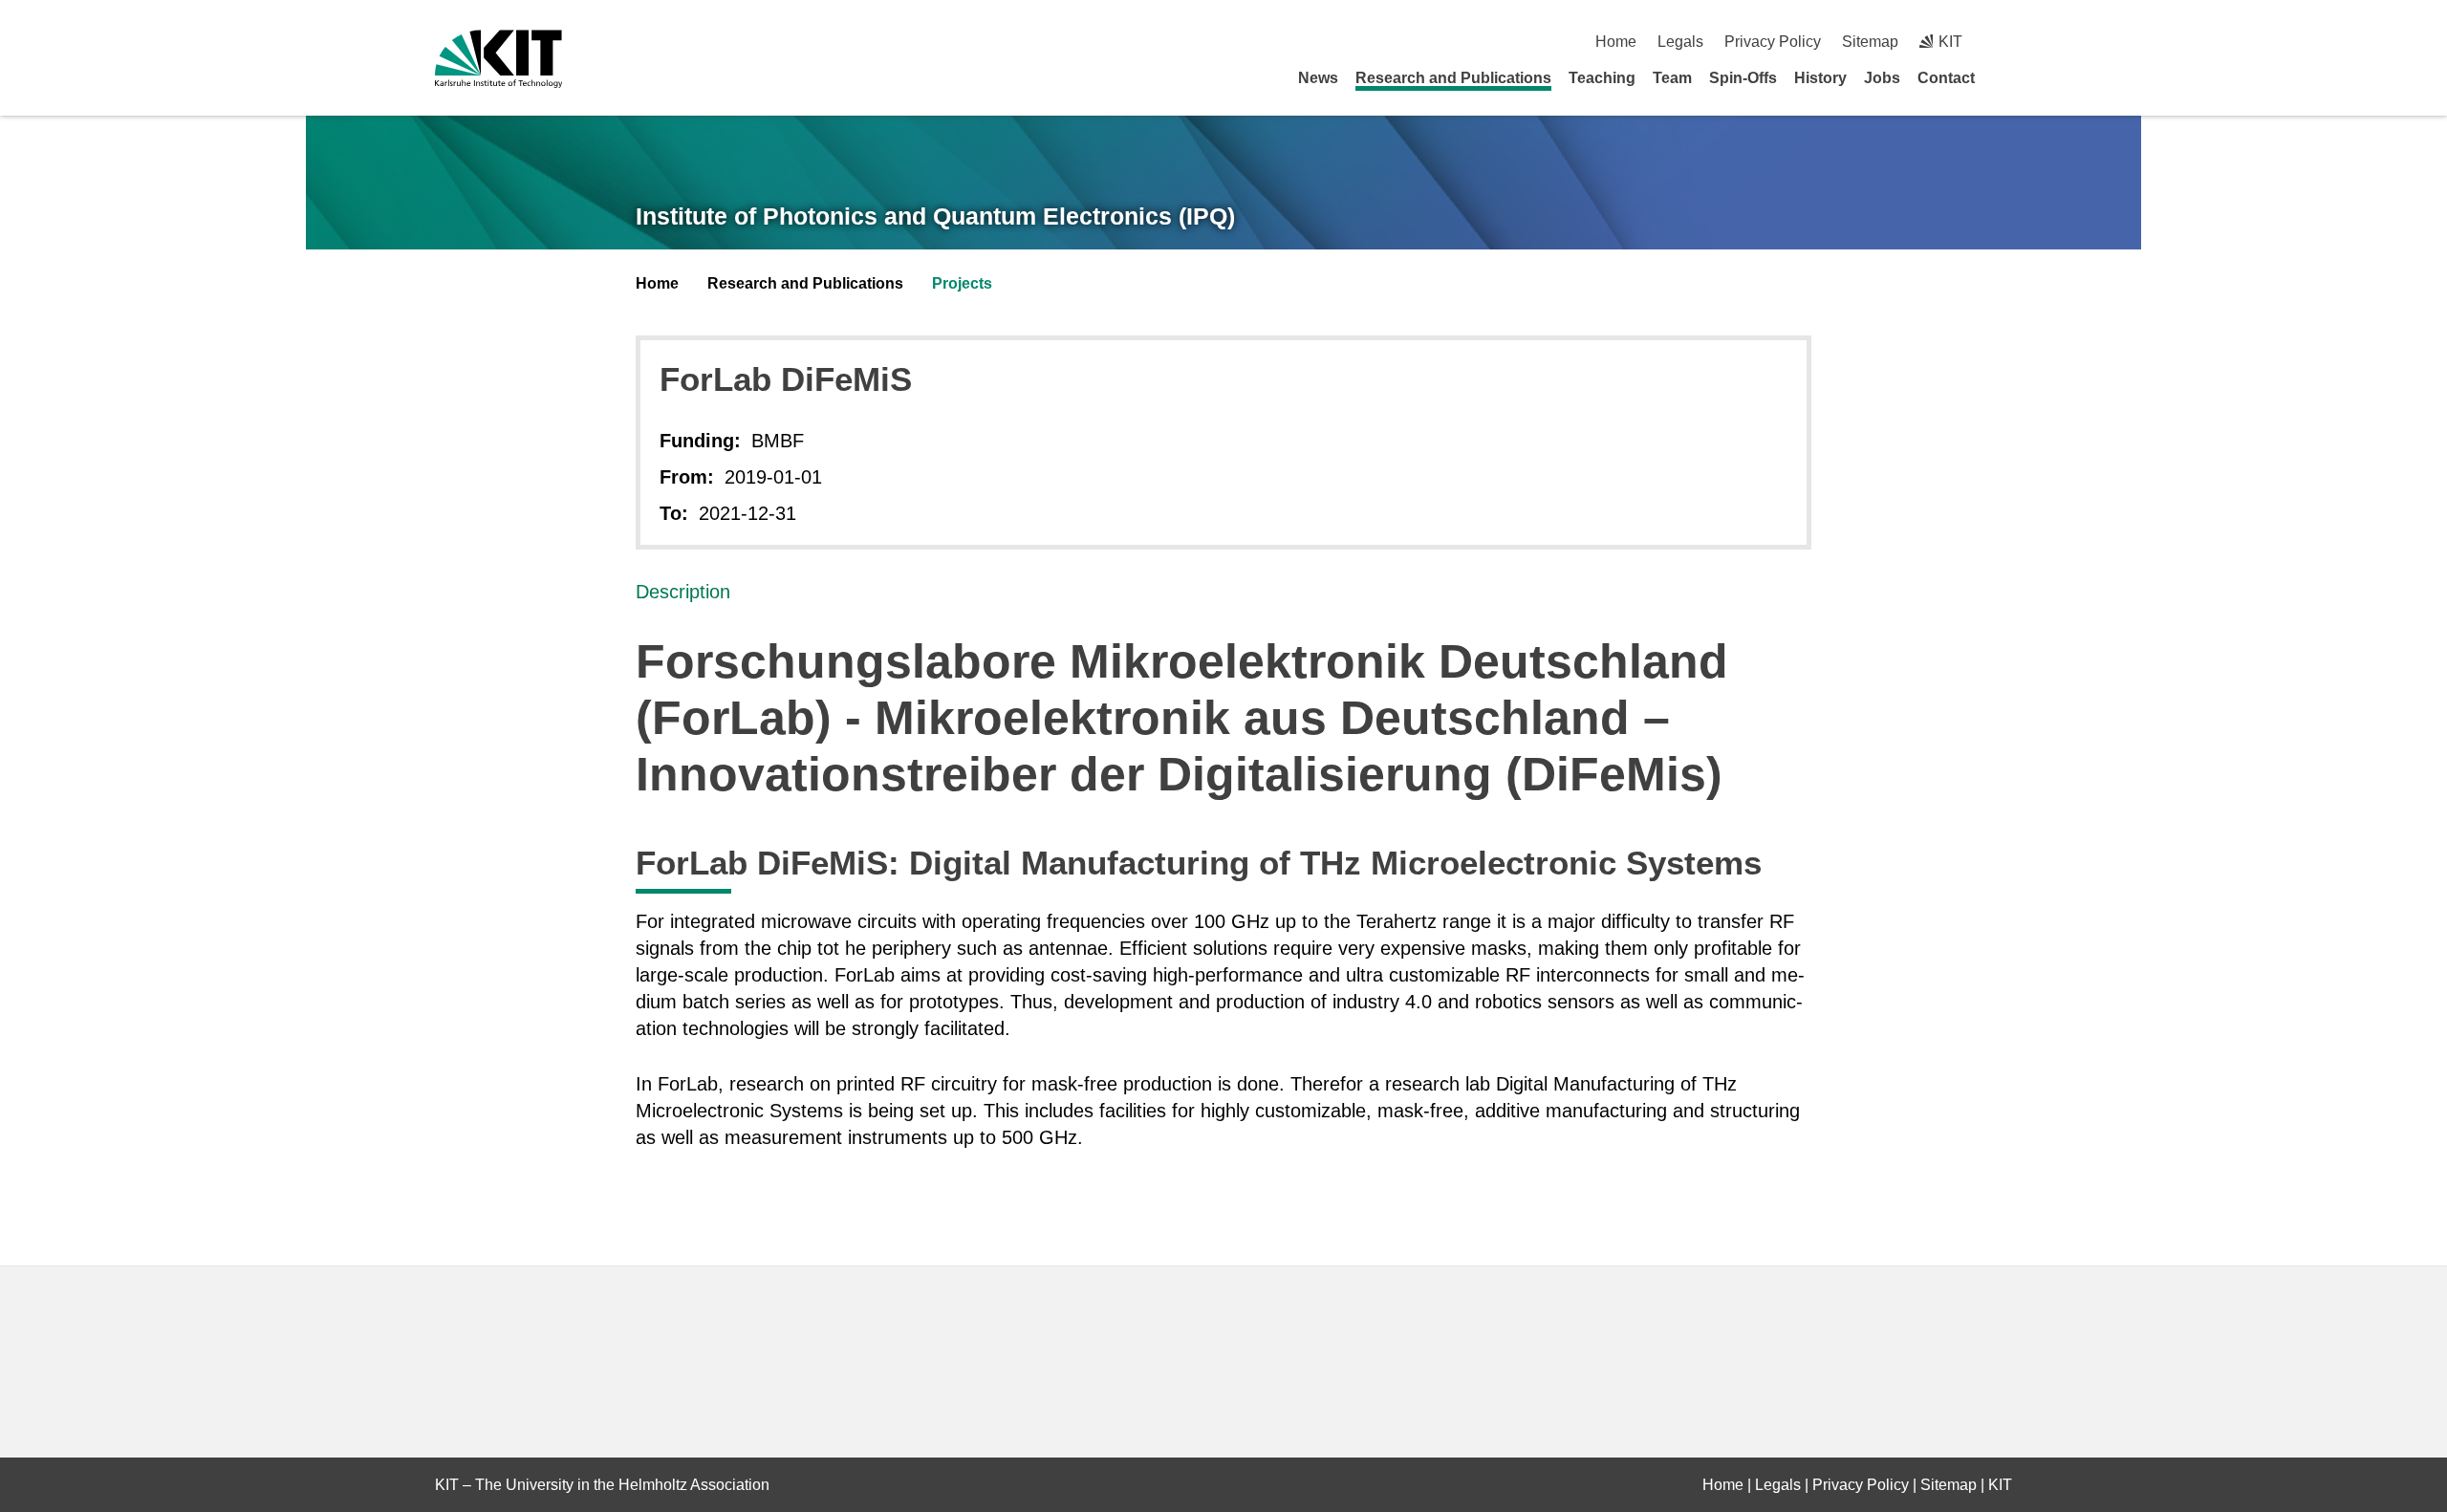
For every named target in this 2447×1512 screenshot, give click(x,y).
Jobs (1882, 78)
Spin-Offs (1743, 78)
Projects (962, 283)
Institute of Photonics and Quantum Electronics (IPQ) (935, 216)
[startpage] (2005, 77)
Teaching (1602, 78)
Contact (1946, 78)
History (1820, 78)
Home (1616, 42)
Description (683, 592)
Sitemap (1870, 42)
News (1318, 78)
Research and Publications (1453, 78)
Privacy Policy (1773, 42)
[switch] (2005, 42)
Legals (1680, 42)
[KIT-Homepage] (498, 59)
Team (1672, 78)
